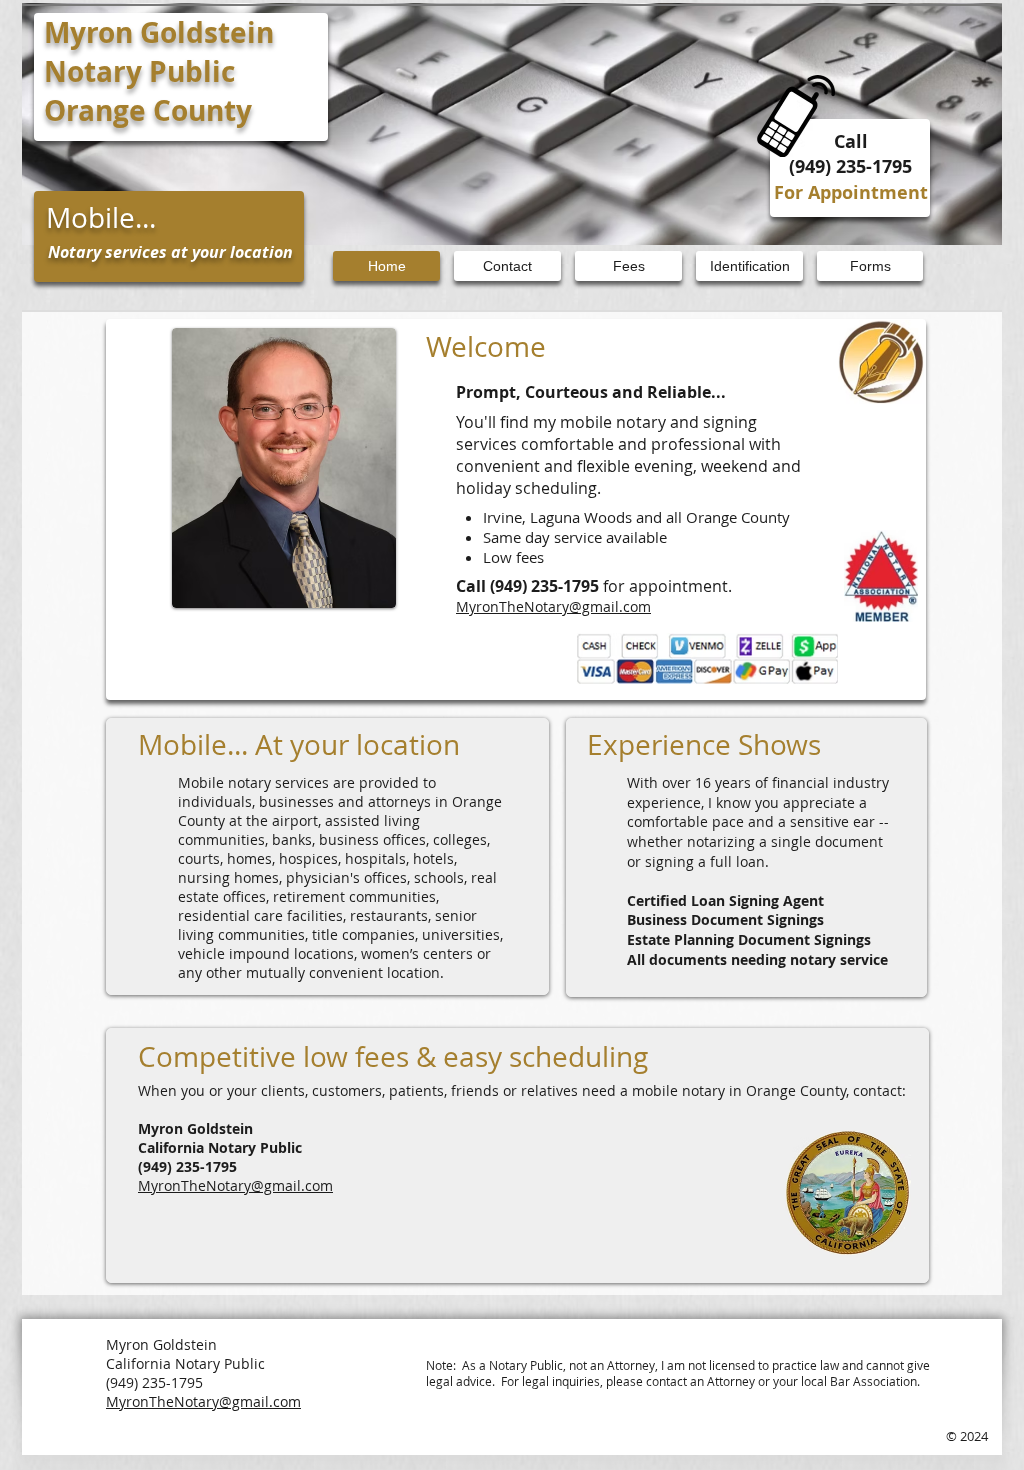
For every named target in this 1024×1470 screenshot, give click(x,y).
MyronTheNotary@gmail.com (553, 606)
